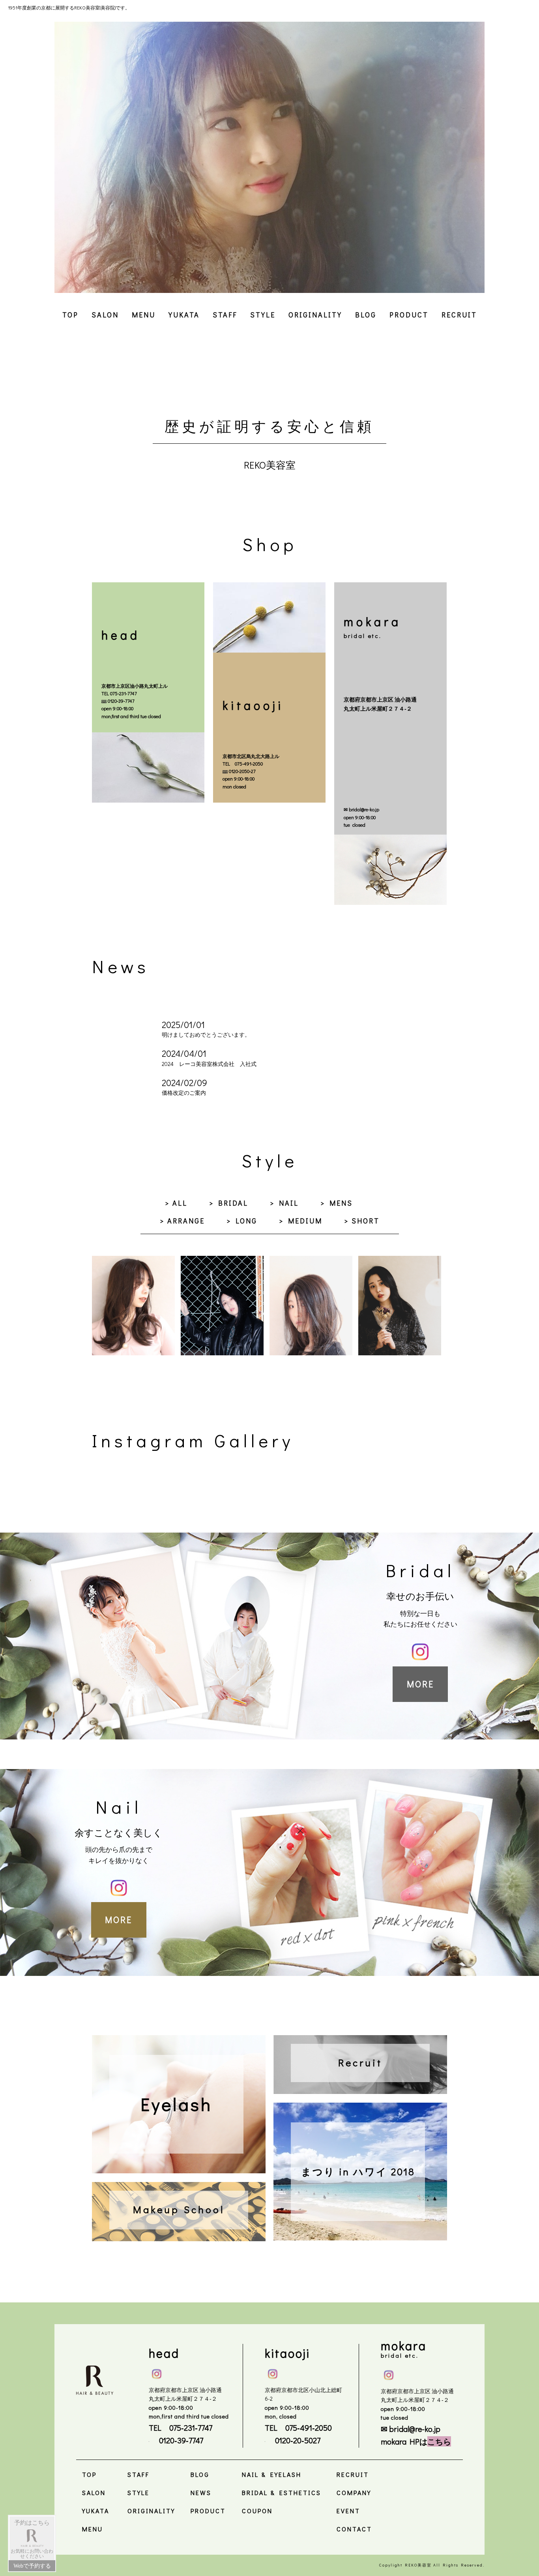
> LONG (242, 1221)
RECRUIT (459, 315)
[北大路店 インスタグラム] (273, 2372)
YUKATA (184, 315)
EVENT (348, 2511)
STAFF (225, 315)
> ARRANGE (182, 1221)
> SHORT (362, 1221)
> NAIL (284, 1203)
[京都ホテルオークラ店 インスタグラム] (389, 2373)
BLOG (366, 315)
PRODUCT (409, 315)
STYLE (263, 315)
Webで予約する (32, 2566)
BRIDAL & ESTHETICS (282, 2493)
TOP (70, 315)
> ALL (176, 1203)
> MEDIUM (301, 1221)
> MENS (337, 1203)
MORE (420, 1684)
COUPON (257, 2511)
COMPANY (354, 2493)
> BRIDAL (229, 1203)
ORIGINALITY (315, 315)
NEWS (201, 2493)
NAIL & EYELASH (272, 2474)
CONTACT (354, 2529)
